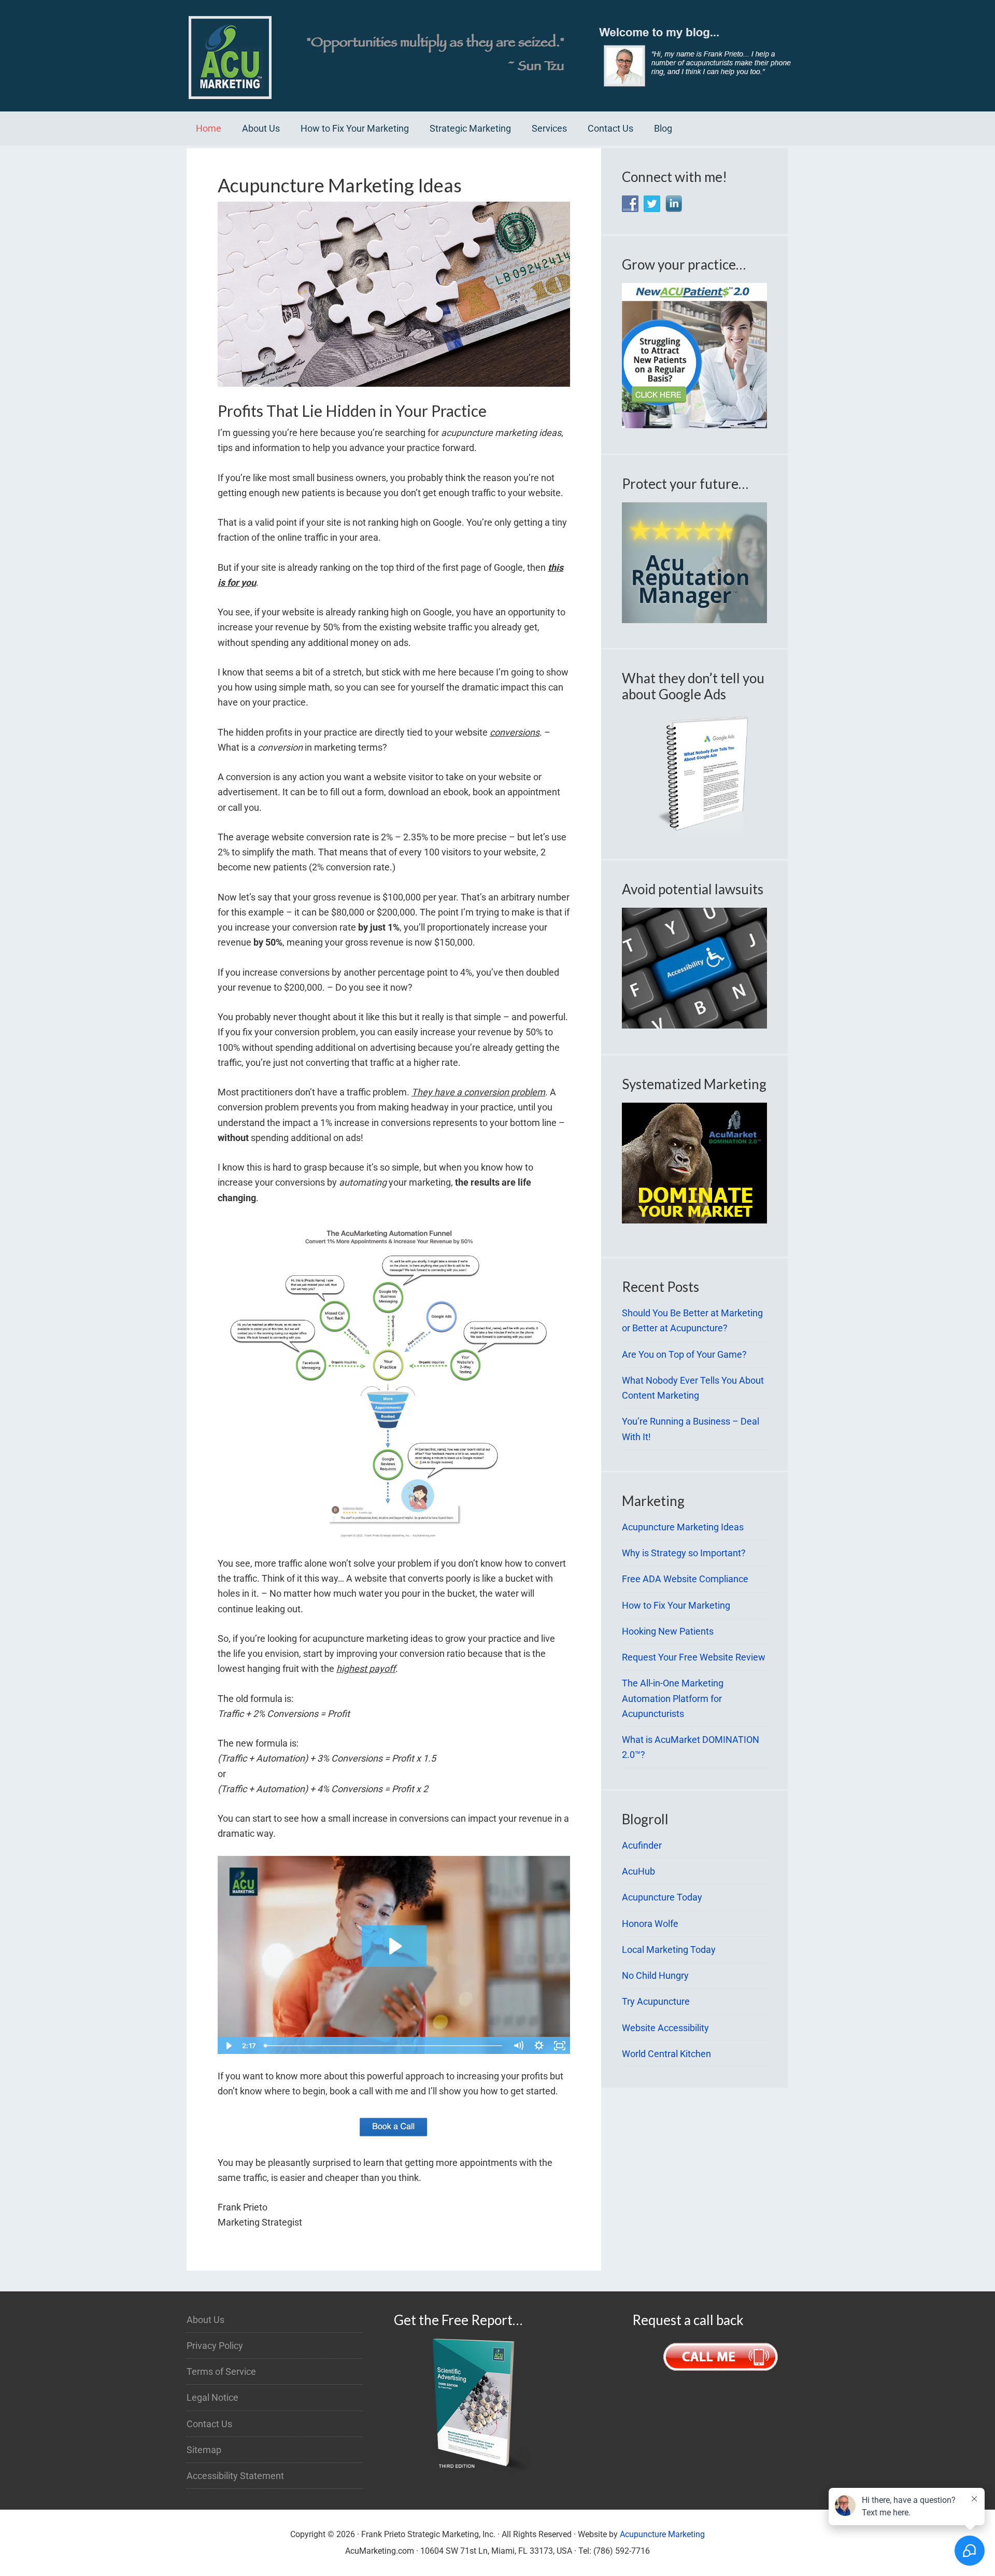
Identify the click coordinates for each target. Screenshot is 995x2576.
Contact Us (209, 2424)
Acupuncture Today (662, 1897)
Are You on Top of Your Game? (684, 1354)
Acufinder (642, 1845)
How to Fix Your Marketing (676, 1605)
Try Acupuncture (656, 2001)
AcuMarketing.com (497, 56)
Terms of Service (221, 2371)
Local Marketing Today (669, 1949)
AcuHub (638, 1871)
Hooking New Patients (668, 1631)
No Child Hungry (655, 1975)
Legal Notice (212, 2397)
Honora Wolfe (650, 1924)
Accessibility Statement (235, 2476)
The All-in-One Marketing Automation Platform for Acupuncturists (673, 1698)
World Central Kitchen (666, 2054)
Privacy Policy (215, 2346)
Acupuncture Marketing (662, 2534)
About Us (205, 2320)
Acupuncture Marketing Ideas (683, 1527)
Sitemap (204, 2450)
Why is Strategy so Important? (684, 1553)
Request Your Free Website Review (694, 1657)
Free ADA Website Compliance (685, 1579)
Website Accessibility (665, 2028)
